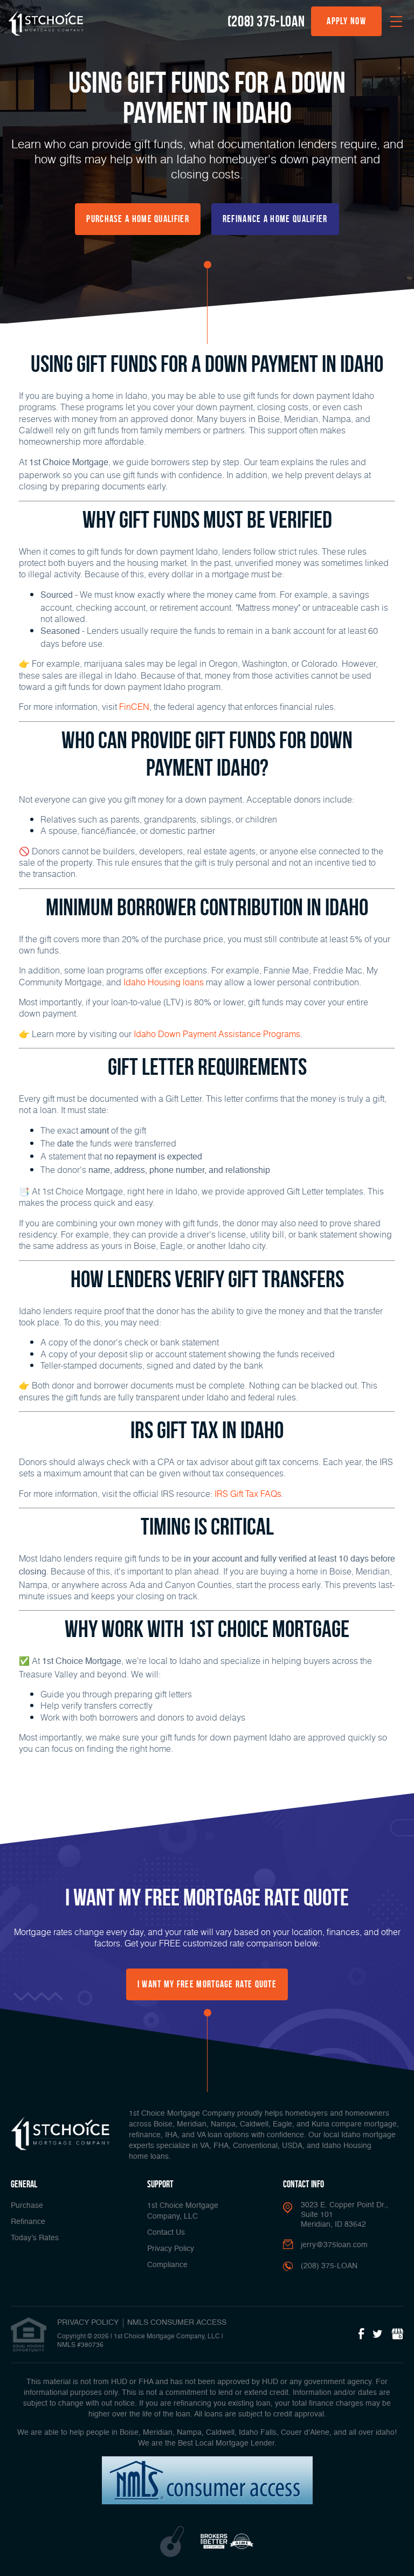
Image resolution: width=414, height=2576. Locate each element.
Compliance (167, 2265)
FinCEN (134, 706)
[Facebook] (361, 2335)
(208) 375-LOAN (266, 21)
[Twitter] (378, 2335)
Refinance (28, 2222)
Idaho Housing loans (164, 982)
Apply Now (346, 21)
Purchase (27, 2206)
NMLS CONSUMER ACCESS (177, 2323)
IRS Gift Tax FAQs (248, 1493)
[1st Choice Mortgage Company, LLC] (46, 23)
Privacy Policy (171, 2249)
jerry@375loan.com (334, 2245)
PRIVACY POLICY (88, 2323)
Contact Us (166, 2233)
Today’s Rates (35, 2238)
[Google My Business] (397, 2335)
